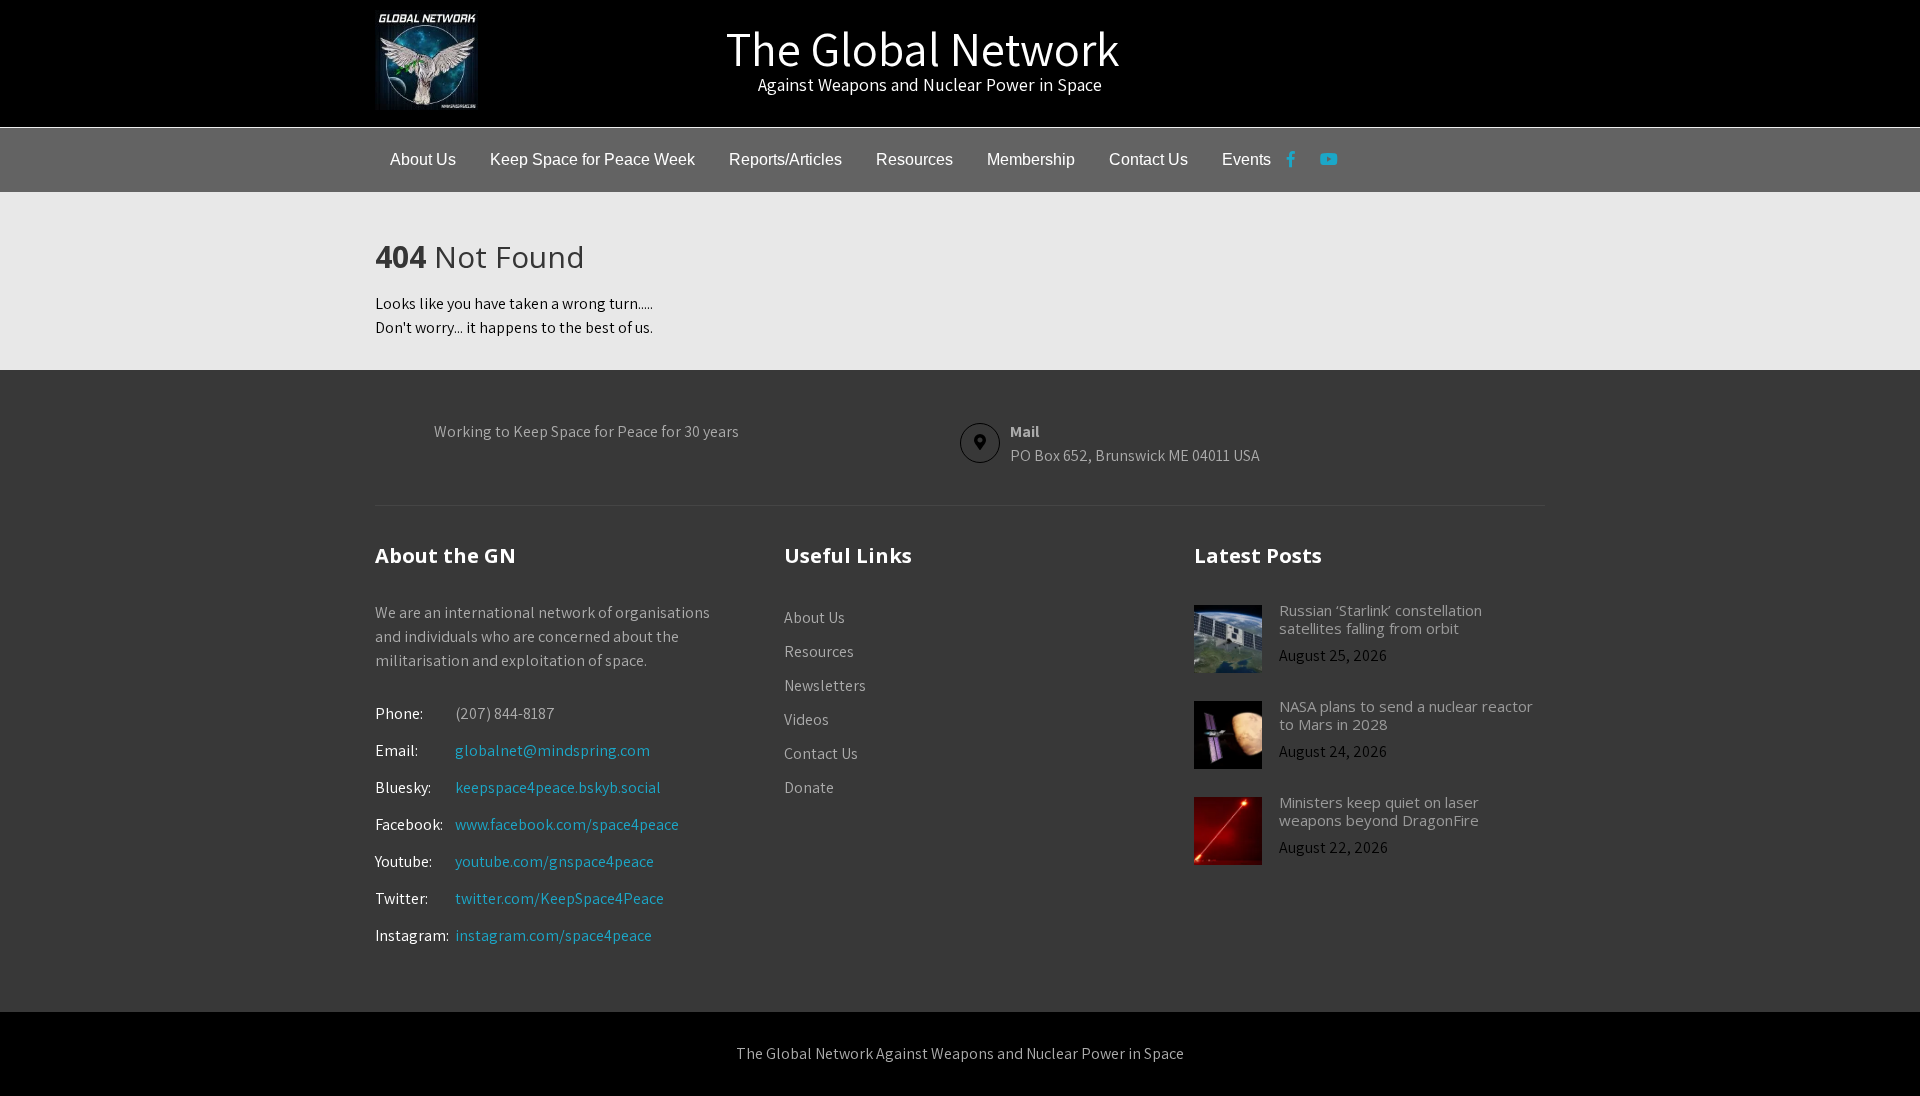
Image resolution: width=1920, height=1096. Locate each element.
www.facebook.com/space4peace (567, 824)
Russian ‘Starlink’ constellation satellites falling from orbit (1380, 619)
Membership (1031, 159)
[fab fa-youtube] (1328, 162)
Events (1246, 159)
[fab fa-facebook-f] (1290, 162)
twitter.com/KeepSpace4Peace (559, 898)
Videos (806, 719)
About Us (423, 159)
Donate (809, 787)
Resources (914, 159)
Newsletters (825, 685)
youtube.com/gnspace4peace (554, 861)
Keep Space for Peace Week (592, 159)
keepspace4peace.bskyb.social (558, 787)
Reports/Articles (785, 159)
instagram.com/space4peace (553, 935)
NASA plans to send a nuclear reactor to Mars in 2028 (1406, 715)
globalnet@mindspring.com (512, 750)
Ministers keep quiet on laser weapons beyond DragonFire (1379, 811)
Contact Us (1148, 159)
